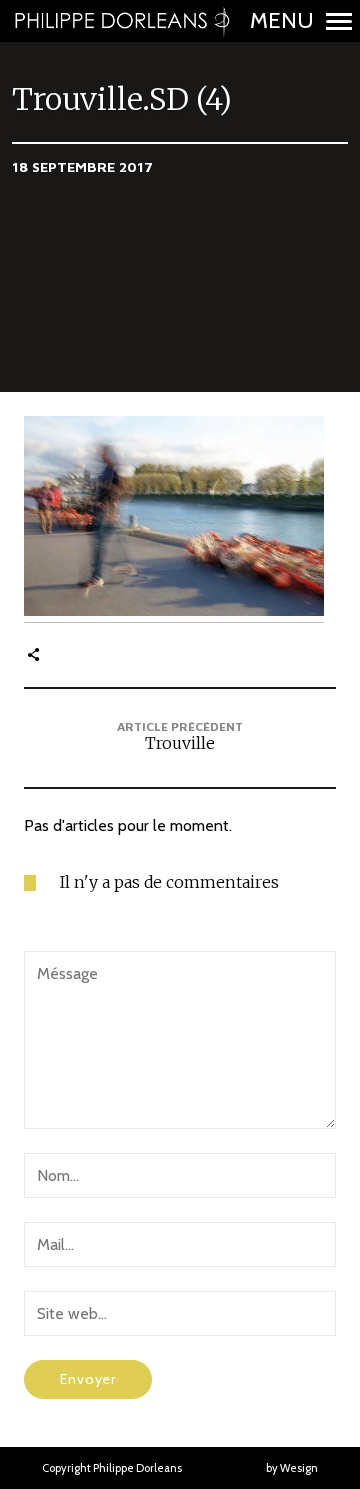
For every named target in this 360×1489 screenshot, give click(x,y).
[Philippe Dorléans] (121, 21)
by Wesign (292, 1468)
